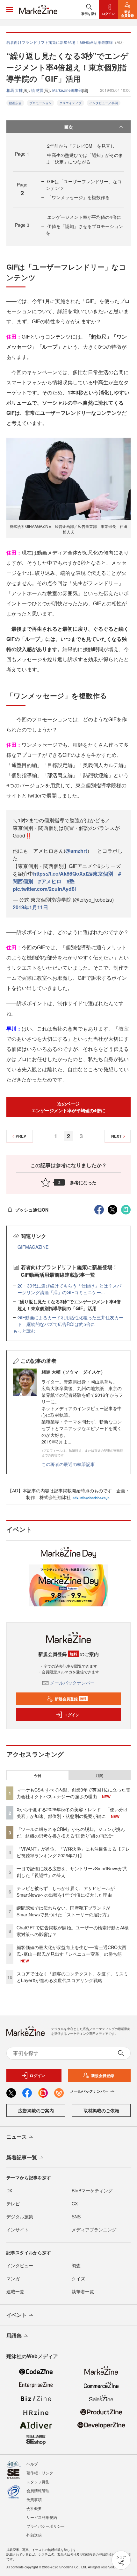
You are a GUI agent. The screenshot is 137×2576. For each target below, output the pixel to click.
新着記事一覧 (22, 2157)
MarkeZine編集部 (67, 90)
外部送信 (34, 2535)
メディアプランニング (94, 2230)
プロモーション (40, 103)
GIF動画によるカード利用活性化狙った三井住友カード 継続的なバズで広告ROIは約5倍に (70, 1321)
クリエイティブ (70, 103)
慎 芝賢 (37, 90)
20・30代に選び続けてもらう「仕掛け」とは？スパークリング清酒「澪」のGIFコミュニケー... (69, 1289)
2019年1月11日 (30, 907)
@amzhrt (76, 851)
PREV (21, 1136)
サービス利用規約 (42, 2517)
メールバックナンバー (72, 1683)
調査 (76, 2265)
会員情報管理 (38, 2490)
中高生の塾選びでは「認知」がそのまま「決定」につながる (84, 158)
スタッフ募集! (38, 2482)
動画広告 (15, 103)
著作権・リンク (40, 2473)
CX (75, 2203)
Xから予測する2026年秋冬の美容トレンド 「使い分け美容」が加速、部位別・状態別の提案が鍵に (72, 1813)
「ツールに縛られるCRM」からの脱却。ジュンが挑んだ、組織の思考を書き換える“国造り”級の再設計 (71, 1832)
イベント (17, 2315)
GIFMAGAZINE (33, 1247)
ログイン (72, 1715)
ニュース (17, 2137)
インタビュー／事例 (104, 103)
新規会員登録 (71, 1699)
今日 (38, 1775)
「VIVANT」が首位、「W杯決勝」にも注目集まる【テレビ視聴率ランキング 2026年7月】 (73, 1852)
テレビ (13, 2203)
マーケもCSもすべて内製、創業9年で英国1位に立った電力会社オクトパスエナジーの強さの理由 (73, 1793)
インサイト (18, 2230)
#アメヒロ (50, 881)
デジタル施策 (20, 2216)
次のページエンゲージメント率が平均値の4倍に (68, 1107)
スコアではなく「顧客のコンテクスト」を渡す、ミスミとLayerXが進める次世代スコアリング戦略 (72, 1977)
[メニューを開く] (10, 10)
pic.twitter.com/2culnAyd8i (44, 889)
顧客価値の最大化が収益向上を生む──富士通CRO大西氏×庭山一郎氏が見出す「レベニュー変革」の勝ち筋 (72, 1950)
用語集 (14, 2335)
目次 (68, 127)
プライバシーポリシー (46, 2526)
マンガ (13, 2278)
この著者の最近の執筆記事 (68, 1464)
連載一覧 (15, 2291)
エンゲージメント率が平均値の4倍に (84, 217)
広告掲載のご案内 (36, 2110)
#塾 (71, 881)
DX (9, 2190)
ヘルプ (32, 2464)
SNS (76, 2216)
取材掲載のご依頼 (101, 2110)
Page (22, 154)
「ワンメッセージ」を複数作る (78, 197)
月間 (99, 1775)
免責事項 (34, 2499)
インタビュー (20, 2265)
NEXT (116, 1136)
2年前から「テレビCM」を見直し (81, 146)
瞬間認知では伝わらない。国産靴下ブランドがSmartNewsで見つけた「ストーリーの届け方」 (64, 1911)
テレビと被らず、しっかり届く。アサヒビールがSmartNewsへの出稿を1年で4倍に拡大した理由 (66, 1891)
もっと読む (24, 1331)
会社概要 (34, 2508)
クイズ (78, 2278)
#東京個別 (101, 874)
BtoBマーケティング (92, 2190)
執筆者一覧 (83, 2291)
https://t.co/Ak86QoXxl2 (61, 874)
